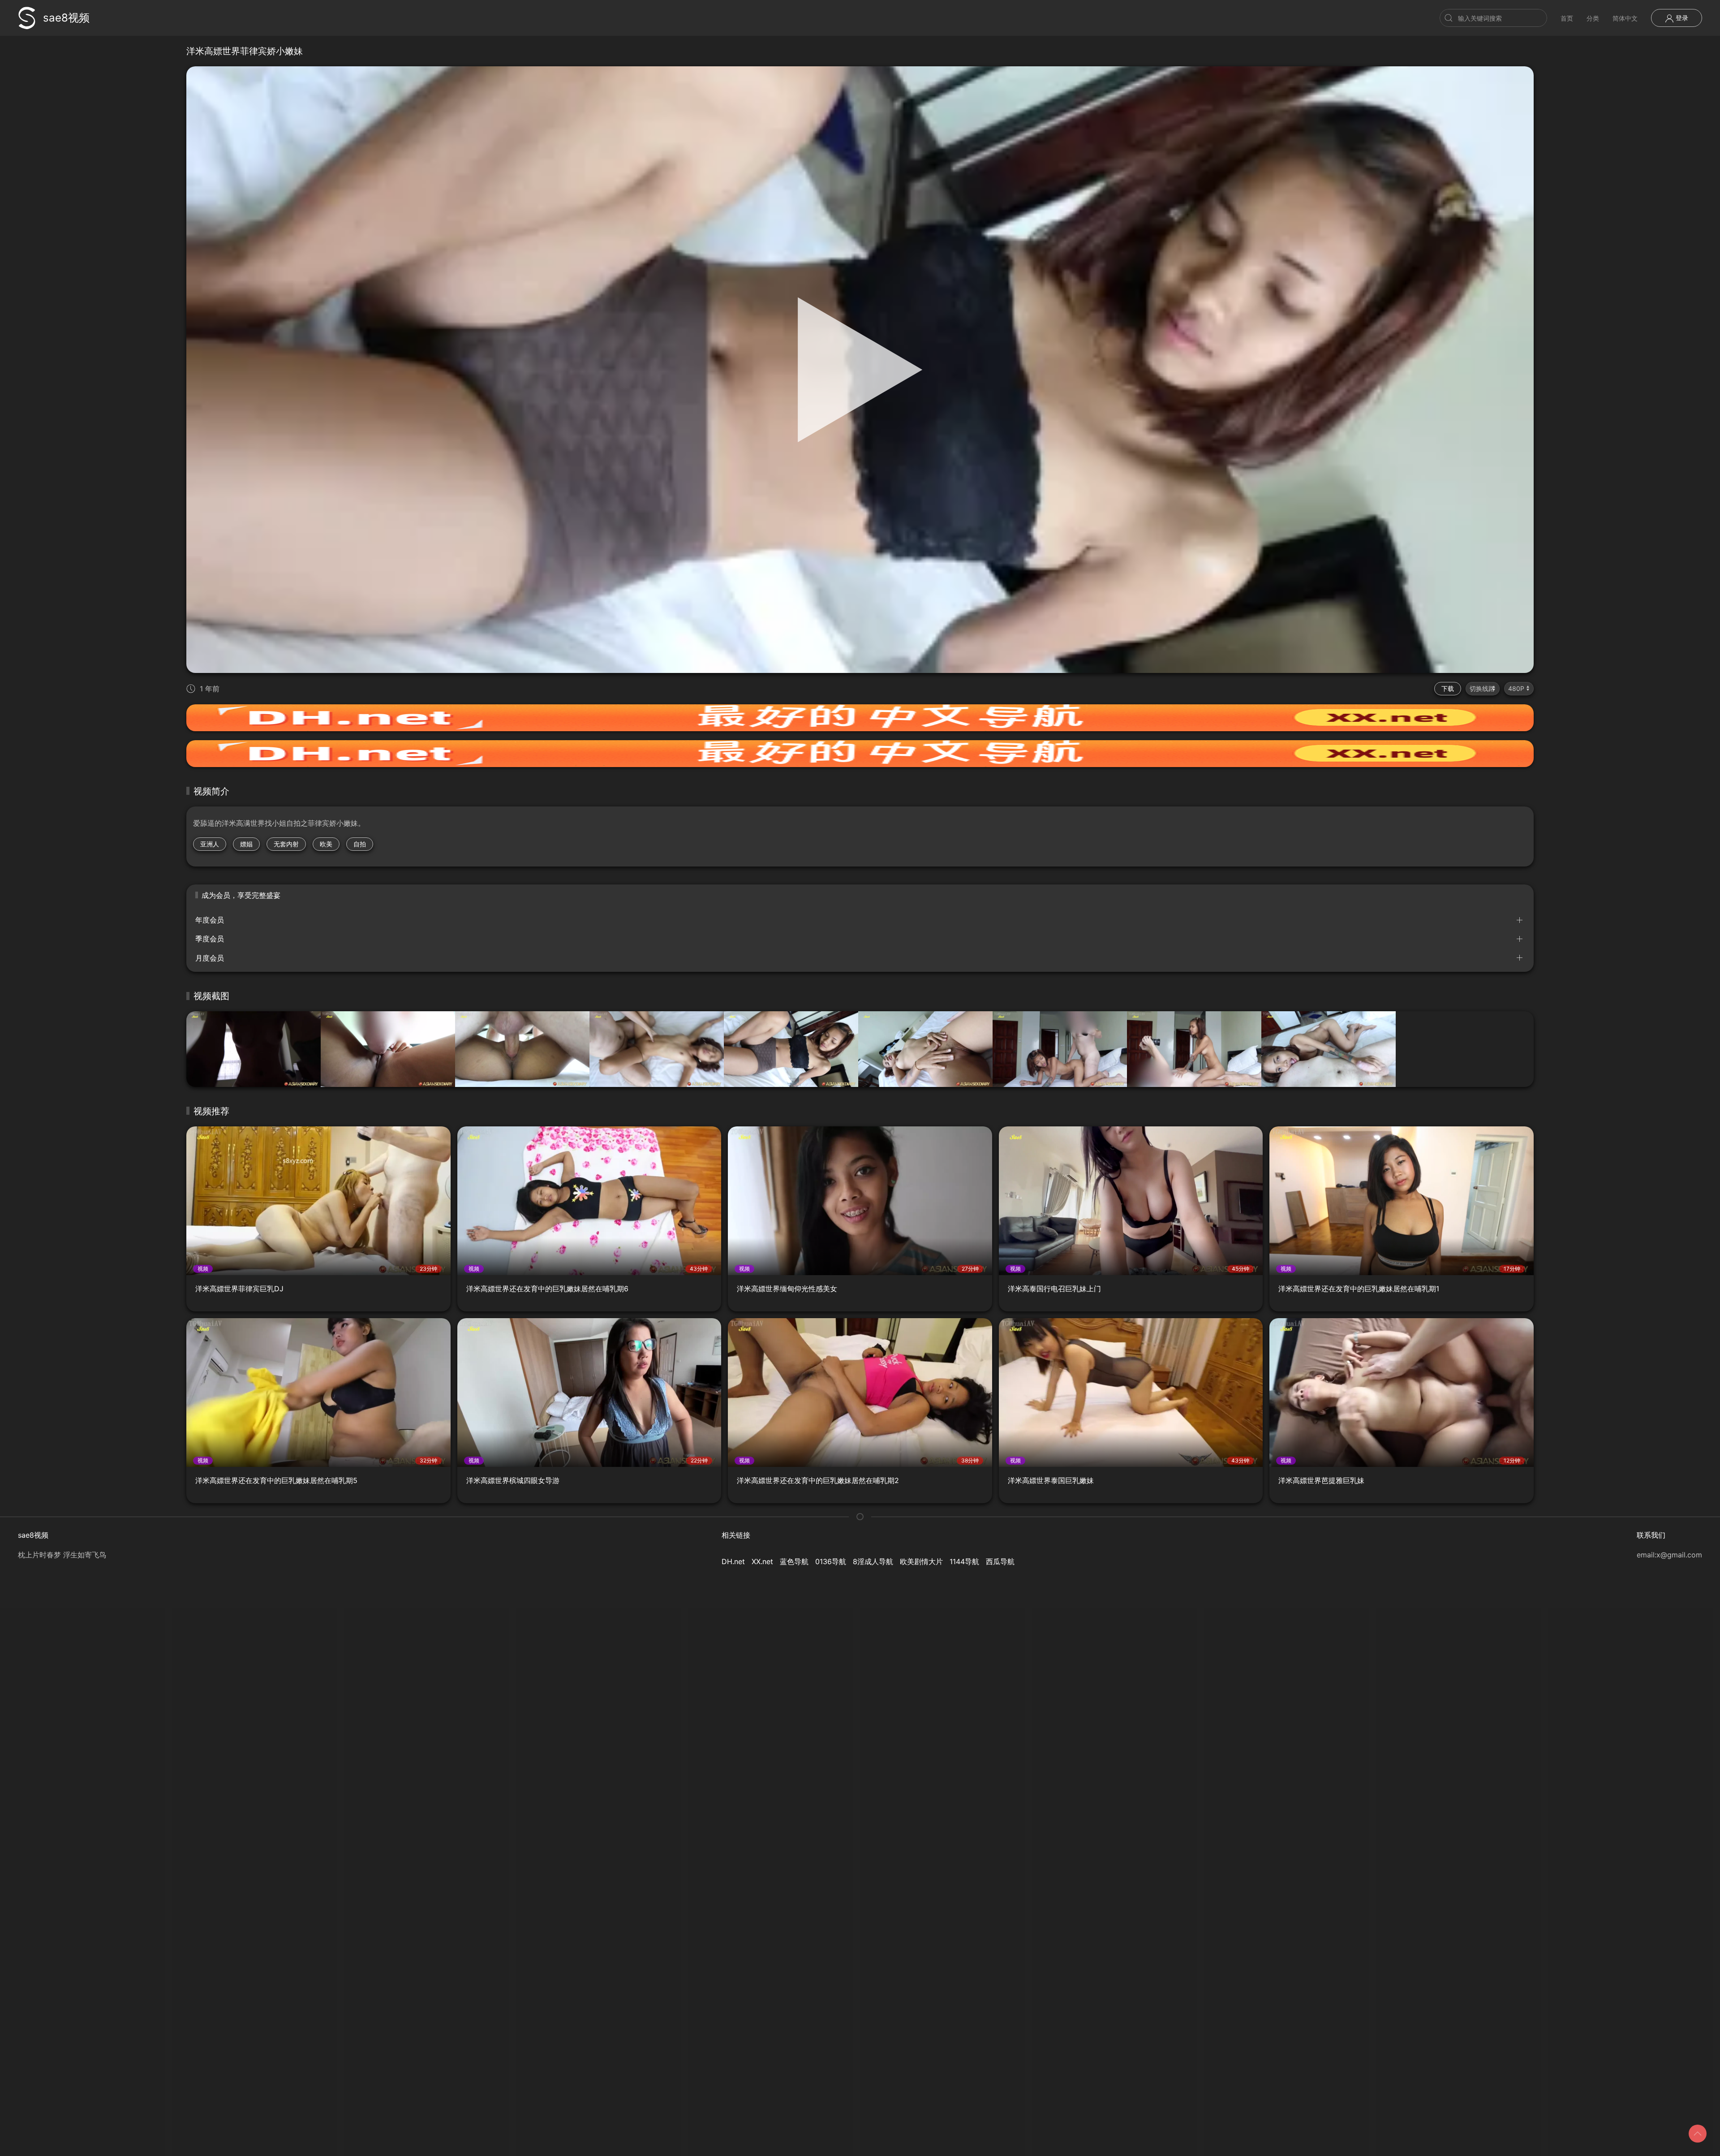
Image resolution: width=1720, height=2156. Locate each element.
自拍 (360, 844)
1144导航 (964, 1561)
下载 (1448, 688)
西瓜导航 (1000, 1561)
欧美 (326, 844)
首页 (1567, 18)
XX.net (762, 1561)
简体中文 (1625, 18)
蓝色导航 (794, 1561)
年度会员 (210, 920)
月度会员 (210, 958)
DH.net (733, 1561)
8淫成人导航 (873, 1561)
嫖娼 (246, 844)
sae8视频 (66, 18)
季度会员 (210, 939)
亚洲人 (210, 844)
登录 (1681, 18)
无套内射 (286, 844)
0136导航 (831, 1561)
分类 (1593, 18)
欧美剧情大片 (921, 1561)
